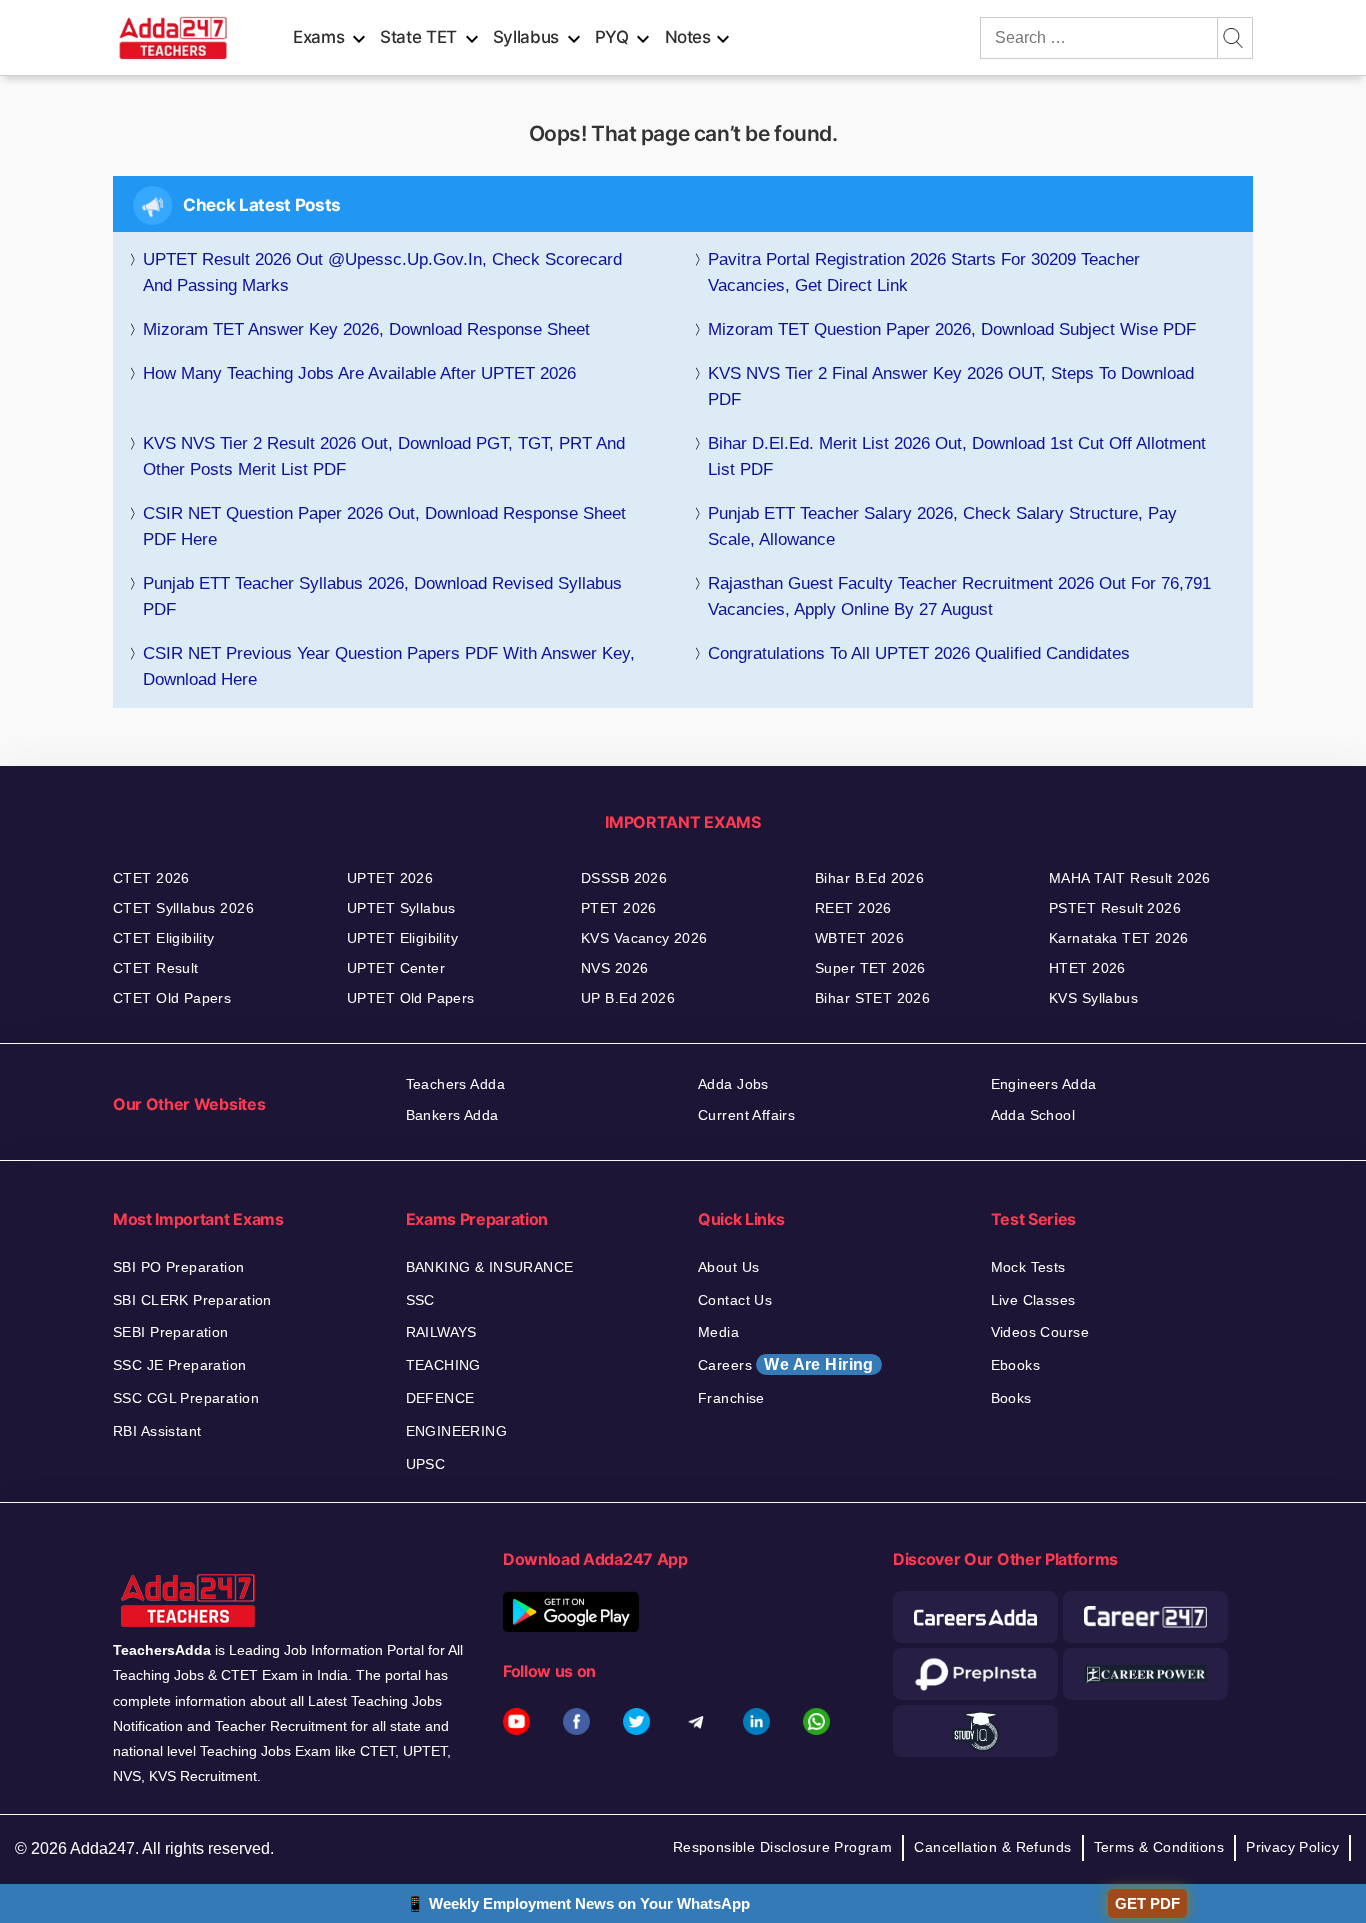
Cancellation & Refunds (992, 1847)
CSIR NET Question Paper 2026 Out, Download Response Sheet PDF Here (384, 526)
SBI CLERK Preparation (192, 1300)
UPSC (426, 1464)
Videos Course (1040, 1332)
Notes (688, 37)
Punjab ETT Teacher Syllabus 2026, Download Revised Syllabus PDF (382, 596)
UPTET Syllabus (401, 908)
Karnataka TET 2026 (1119, 938)
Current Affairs (746, 1115)
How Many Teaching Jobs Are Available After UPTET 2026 (359, 373)
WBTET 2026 (859, 938)
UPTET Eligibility (402, 938)
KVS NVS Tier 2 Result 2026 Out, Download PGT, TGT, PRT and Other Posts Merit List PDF (384, 456)
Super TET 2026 (870, 968)
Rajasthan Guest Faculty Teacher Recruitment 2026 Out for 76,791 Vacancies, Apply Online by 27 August (959, 596)
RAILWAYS (441, 1332)
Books (1011, 1398)
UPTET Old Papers (411, 998)
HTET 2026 (1087, 968)
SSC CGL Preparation (186, 1398)
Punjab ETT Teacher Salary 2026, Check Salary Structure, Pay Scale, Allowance (942, 526)
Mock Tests (1028, 1267)
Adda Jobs (733, 1084)
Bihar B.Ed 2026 (869, 878)
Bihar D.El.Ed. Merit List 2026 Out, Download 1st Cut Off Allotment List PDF (957, 456)
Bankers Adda (452, 1115)
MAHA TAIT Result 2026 (1130, 878)
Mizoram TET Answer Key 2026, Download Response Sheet (366, 329)
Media (718, 1332)
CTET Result (156, 968)
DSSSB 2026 (624, 878)
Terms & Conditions (1159, 1847)
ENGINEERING (457, 1431)
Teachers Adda (455, 1084)
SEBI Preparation (171, 1332)
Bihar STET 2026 (872, 998)
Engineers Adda (1044, 1084)
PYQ (612, 37)
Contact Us (735, 1300)
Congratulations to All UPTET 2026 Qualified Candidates (921, 653)
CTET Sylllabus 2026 (183, 908)
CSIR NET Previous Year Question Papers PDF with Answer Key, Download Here (389, 666)
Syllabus (526, 37)
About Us (728, 1267)
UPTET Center (396, 968)
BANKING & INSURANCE (490, 1267)
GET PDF (1147, 1903)
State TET (418, 37)
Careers (786, 1364)
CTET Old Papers (172, 998)
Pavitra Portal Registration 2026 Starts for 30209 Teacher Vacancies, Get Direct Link (924, 272)
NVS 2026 (614, 968)
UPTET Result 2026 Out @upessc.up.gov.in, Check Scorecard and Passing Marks (382, 272)
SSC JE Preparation (180, 1365)
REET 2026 (853, 908)
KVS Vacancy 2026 (644, 938)
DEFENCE (440, 1398)
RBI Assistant (157, 1431)
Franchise (731, 1398)
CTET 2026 (151, 878)
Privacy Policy (1292, 1847)
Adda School (1033, 1115)
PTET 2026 (619, 908)
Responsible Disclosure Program (783, 1847)
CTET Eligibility (164, 938)
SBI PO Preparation (179, 1267)
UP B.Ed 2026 (628, 998)
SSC (420, 1300)
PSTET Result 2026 (1115, 908)
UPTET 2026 (390, 878)
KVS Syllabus (1093, 998)
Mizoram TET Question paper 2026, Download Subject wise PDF (952, 329)
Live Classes (1033, 1300)
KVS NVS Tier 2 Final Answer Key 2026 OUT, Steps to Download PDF (951, 386)
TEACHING (443, 1365)
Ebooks (1016, 1365)
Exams (318, 37)
